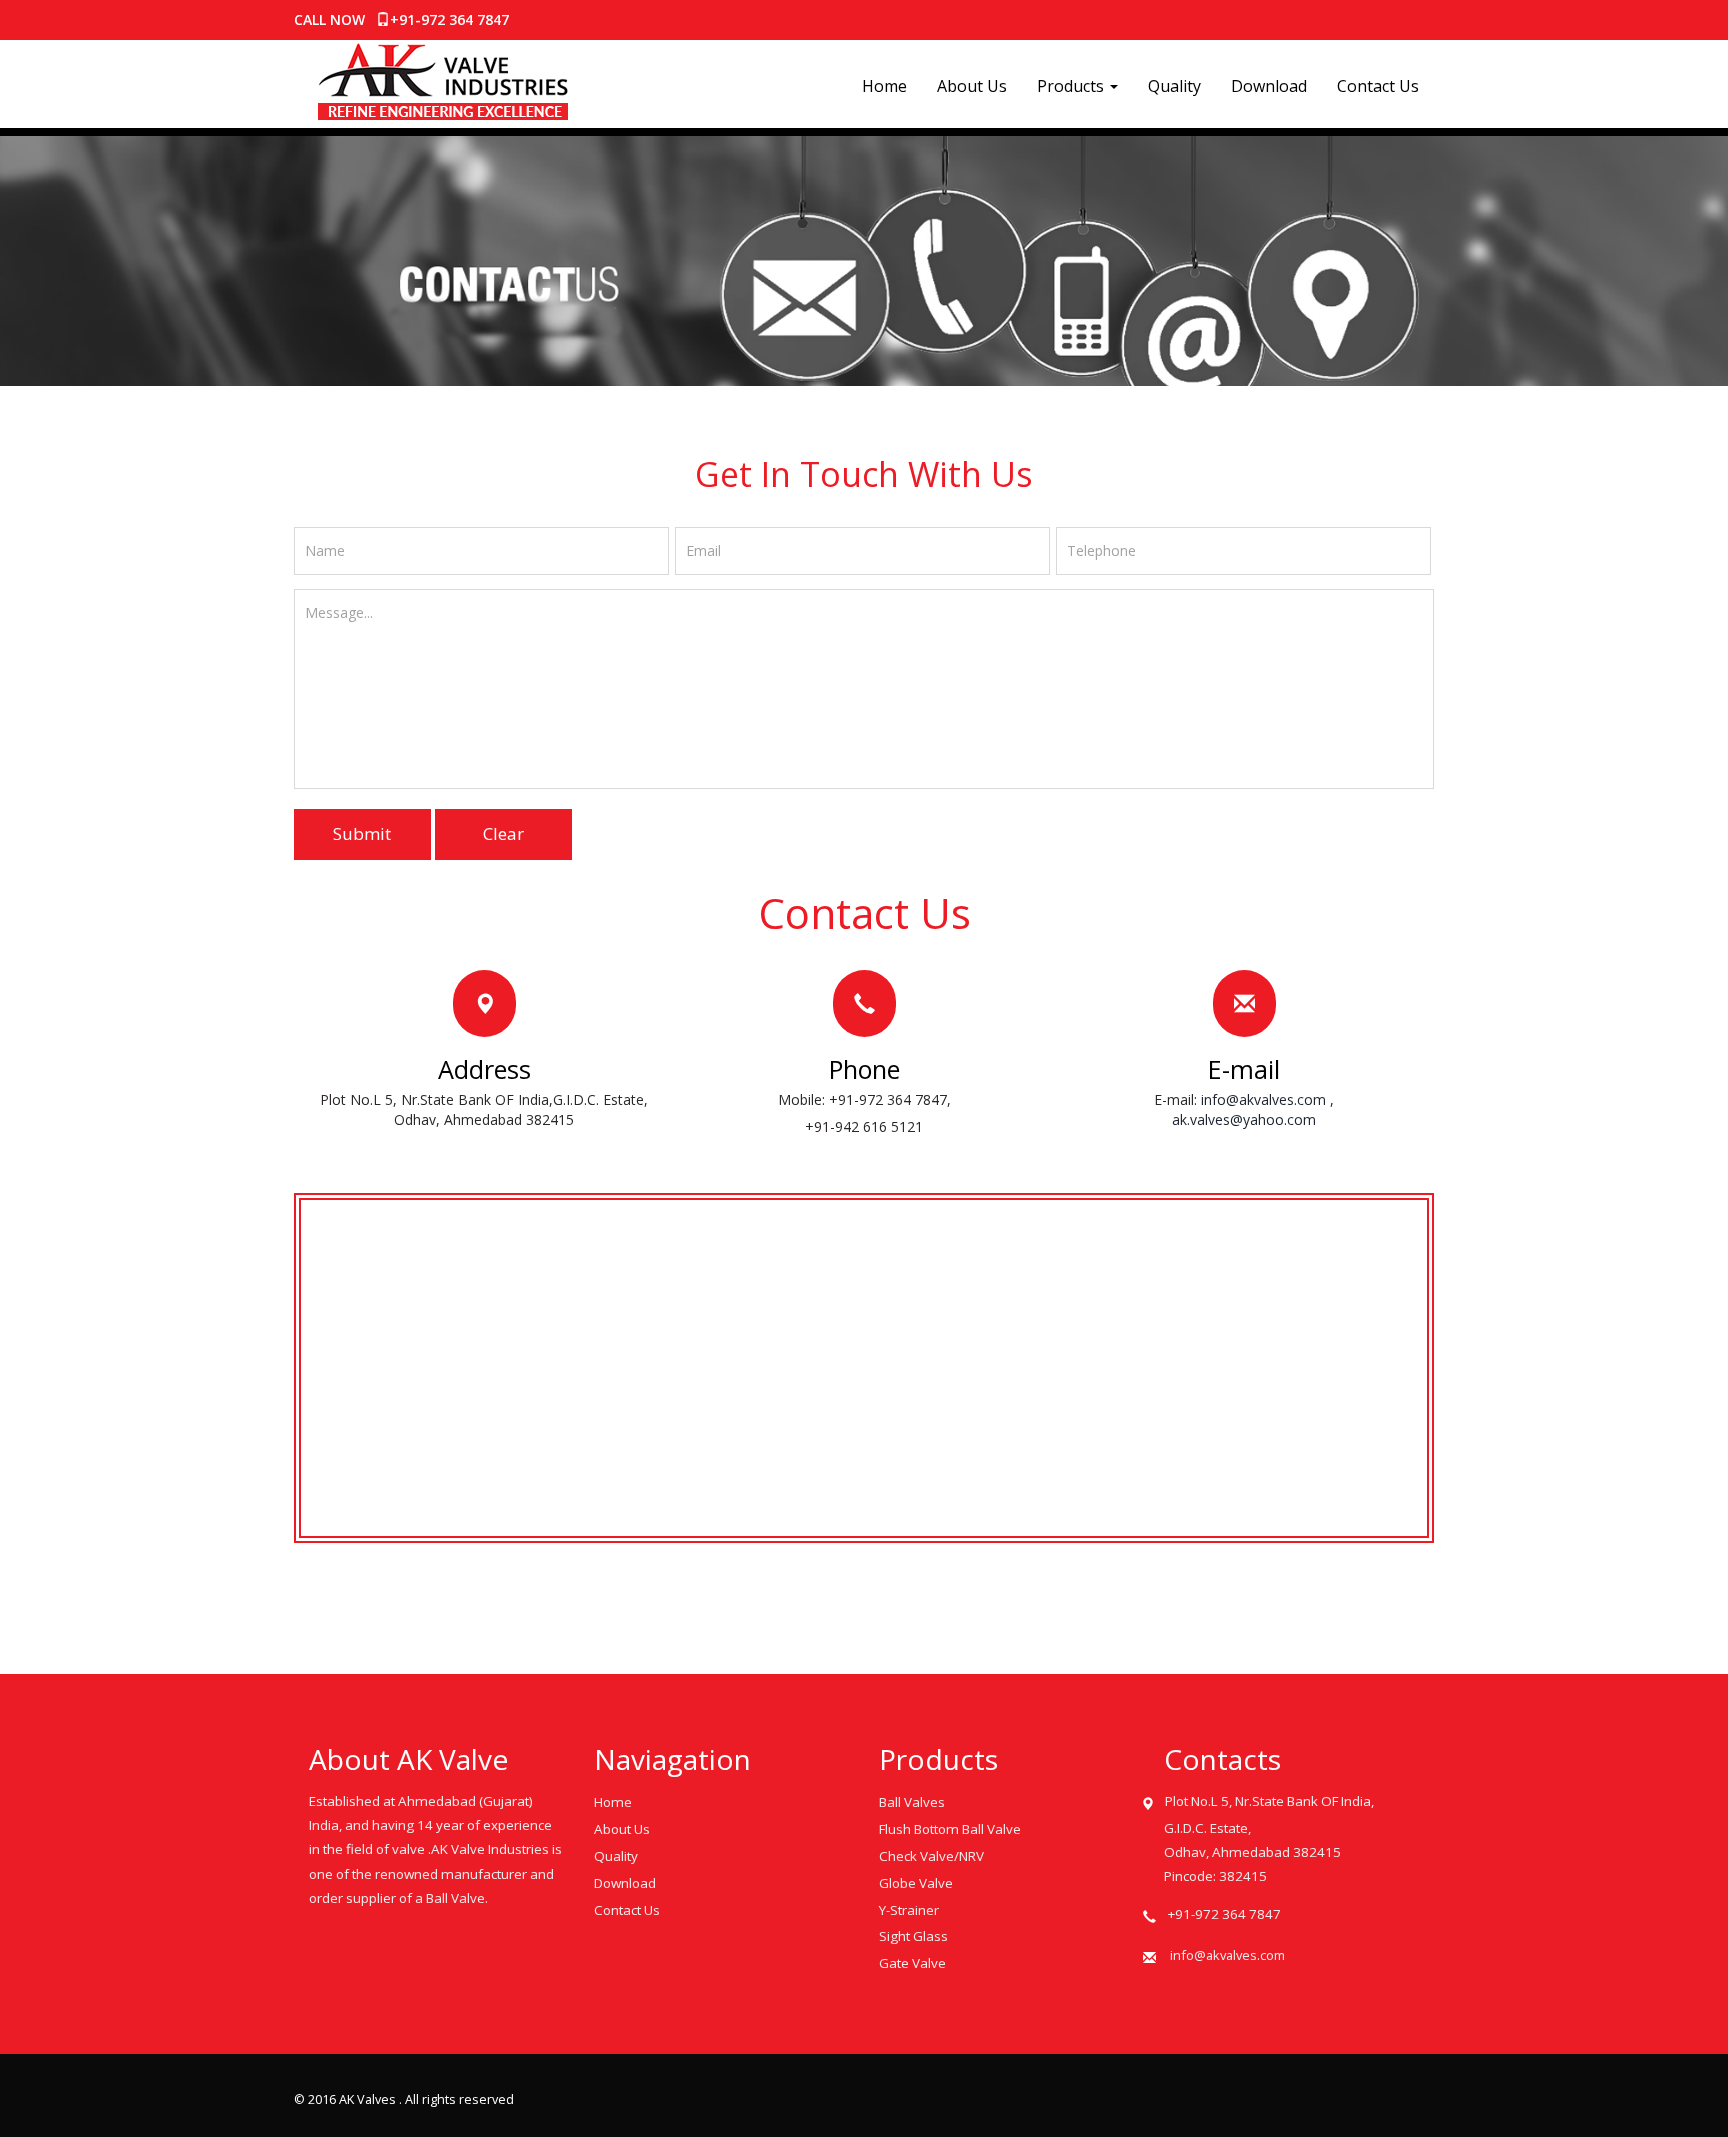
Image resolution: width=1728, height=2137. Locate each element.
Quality (1174, 86)
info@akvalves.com (1263, 1099)
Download (1269, 86)
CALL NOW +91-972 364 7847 (401, 19)
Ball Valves (912, 1802)
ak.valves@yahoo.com (1244, 1119)
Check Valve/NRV (931, 1856)
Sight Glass (913, 1936)
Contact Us (1378, 86)
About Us (972, 86)
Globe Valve (916, 1883)
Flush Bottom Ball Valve (950, 1829)
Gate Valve (912, 1963)
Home (884, 86)
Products (1072, 86)
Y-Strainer (909, 1910)
